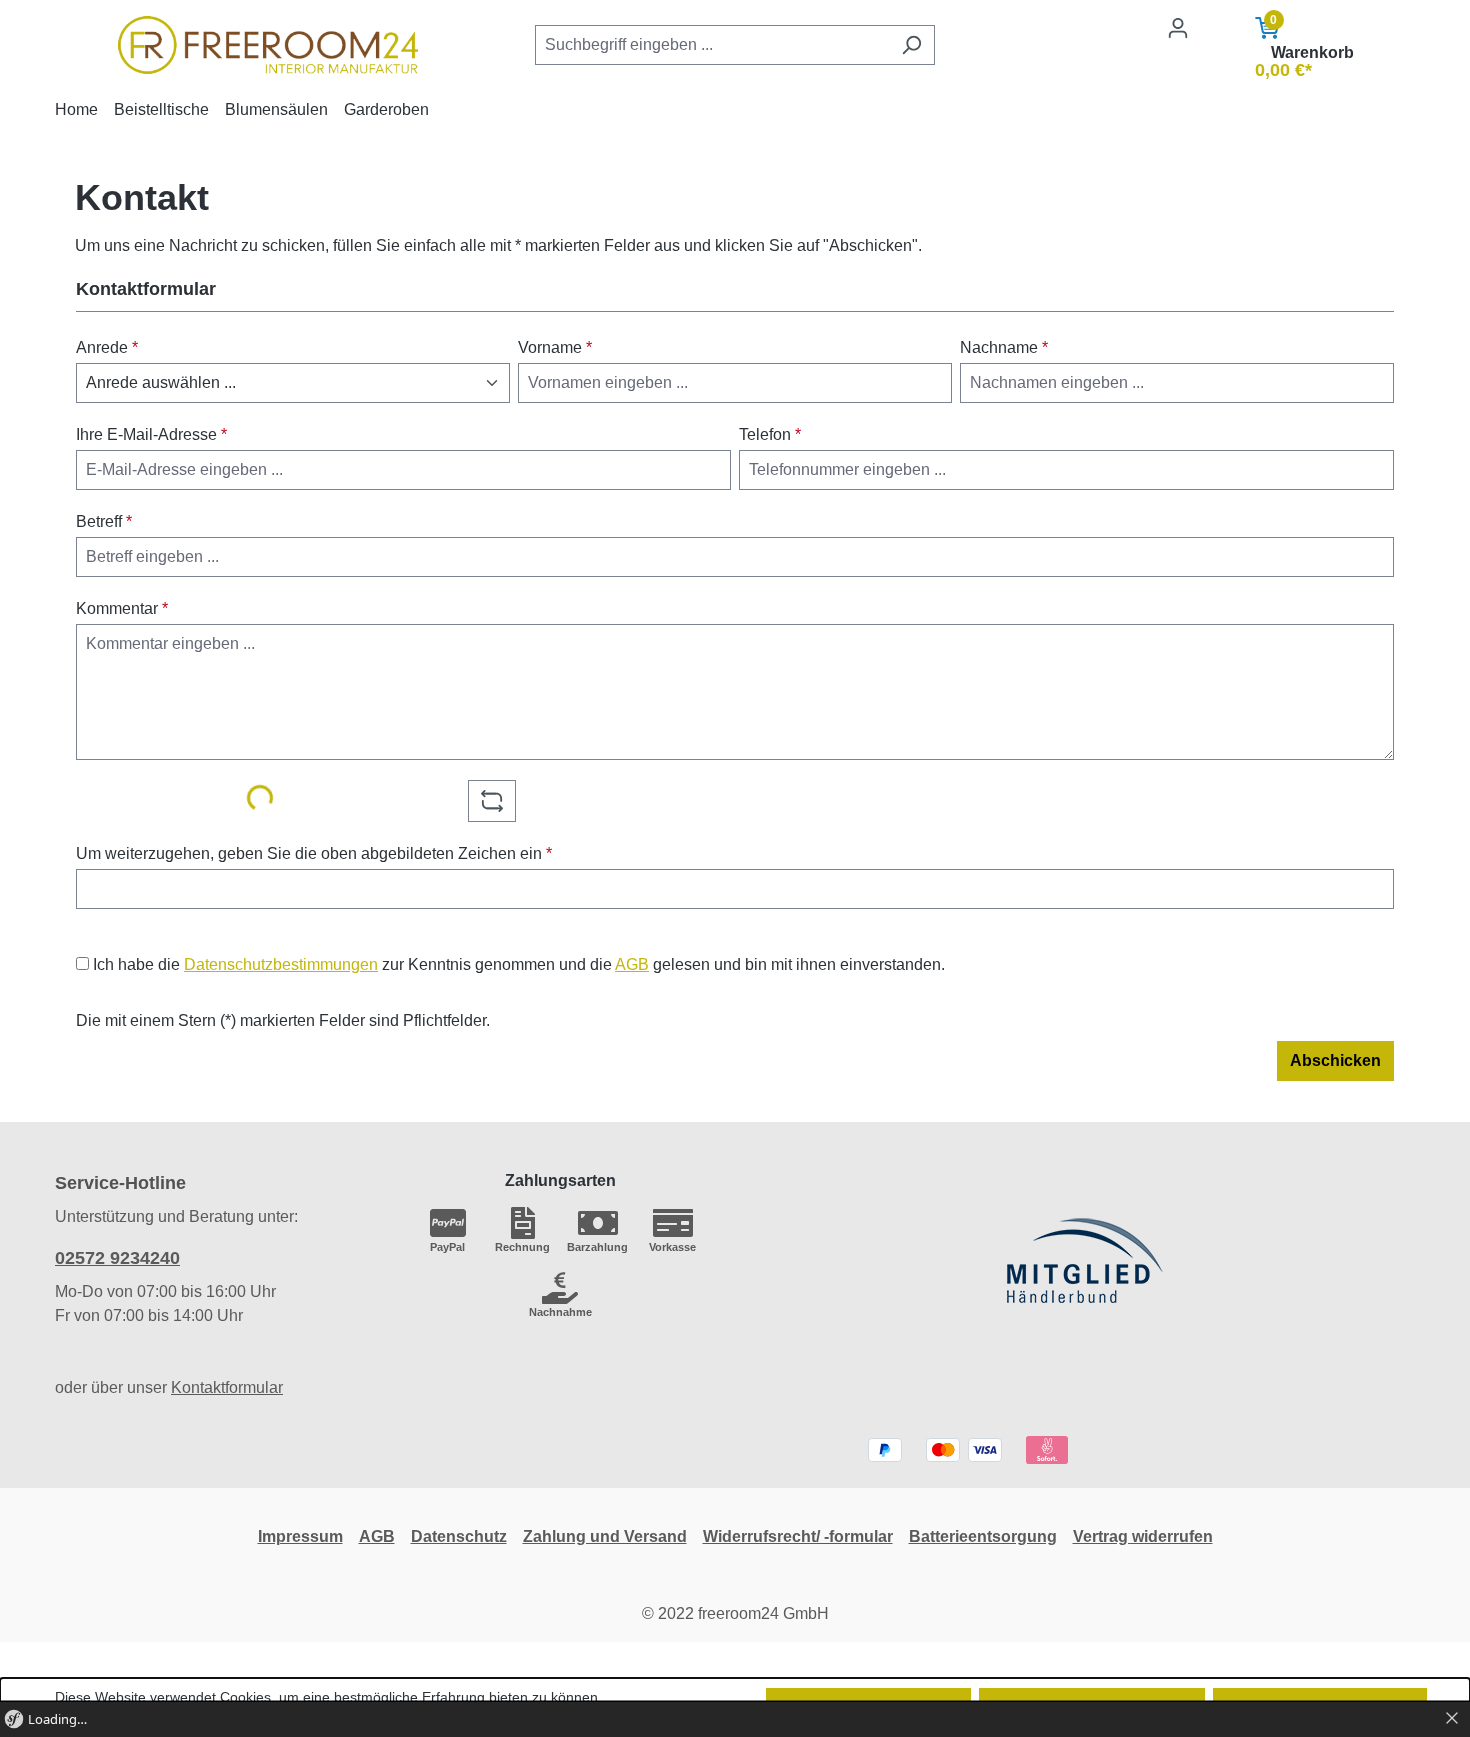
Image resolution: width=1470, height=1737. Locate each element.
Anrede (107, 347)
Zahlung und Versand (605, 1536)
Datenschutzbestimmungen (281, 964)
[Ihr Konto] (1178, 28)
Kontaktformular (227, 1387)
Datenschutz (459, 1536)
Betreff (104, 521)
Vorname (555, 347)
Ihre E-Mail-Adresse (151, 434)
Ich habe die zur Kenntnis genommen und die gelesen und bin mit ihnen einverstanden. (519, 964)
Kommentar (122, 608)
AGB (632, 964)
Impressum (300, 1536)
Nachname (1004, 347)
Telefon (770, 434)
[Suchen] (911, 45)
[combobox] (712, 45)
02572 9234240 (117, 1258)
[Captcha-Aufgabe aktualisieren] (492, 801)
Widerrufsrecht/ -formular (798, 1536)
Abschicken (1335, 1060)
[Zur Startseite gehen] (268, 45)
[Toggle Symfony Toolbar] (1452, 1719)
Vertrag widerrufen (1143, 1536)
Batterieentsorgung (983, 1536)
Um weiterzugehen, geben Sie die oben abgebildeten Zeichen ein (314, 853)
